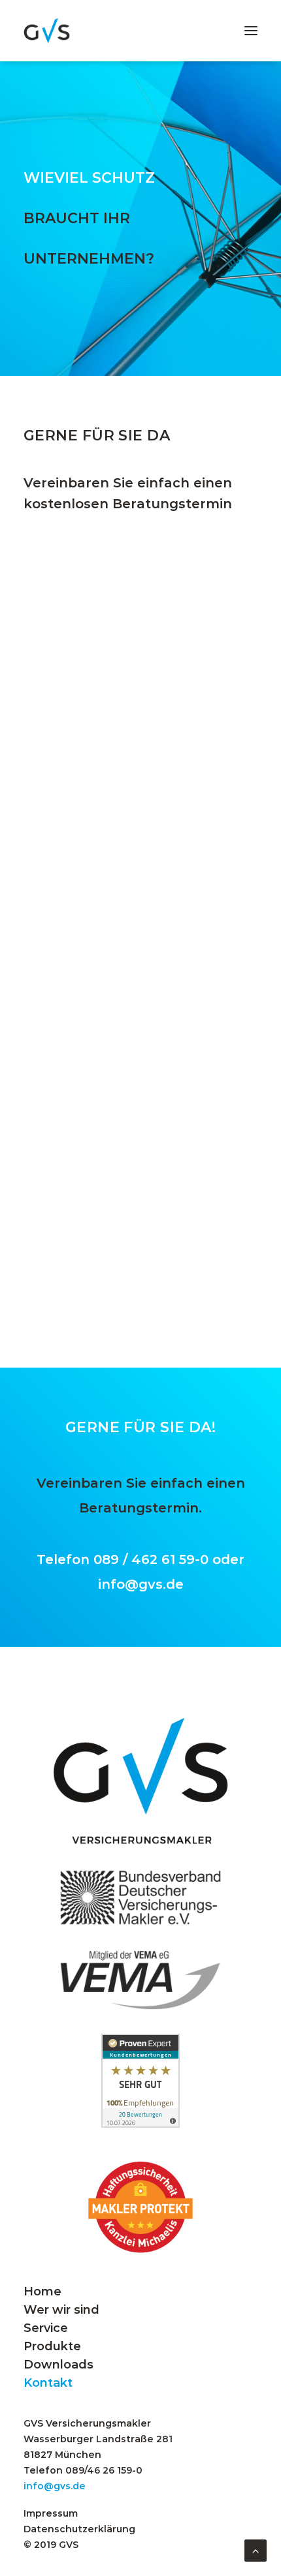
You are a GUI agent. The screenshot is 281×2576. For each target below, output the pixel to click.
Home (42, 2292)
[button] (251, 31)
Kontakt (48, 2383)
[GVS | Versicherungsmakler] (47, 31)
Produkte (52, 2346)
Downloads (58, 2365)
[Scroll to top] (256, 2549)
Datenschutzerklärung (79, 2529)
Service (46, 2328)
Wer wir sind (61, 2310)
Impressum (51, 2513)
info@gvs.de (141, 1584)
